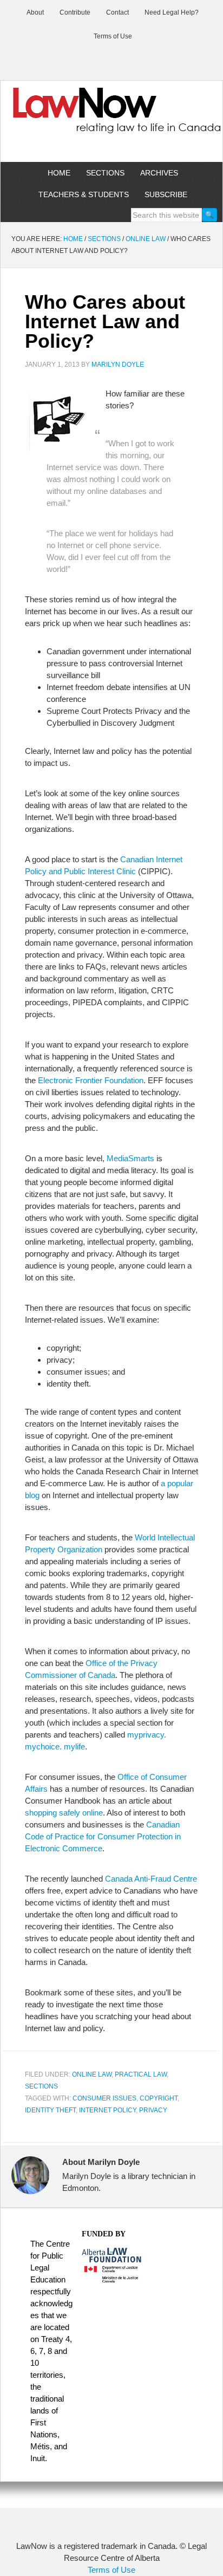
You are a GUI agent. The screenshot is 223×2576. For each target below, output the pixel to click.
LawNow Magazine (111, 118)
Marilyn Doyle (118, 365)
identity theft (50, 2110)
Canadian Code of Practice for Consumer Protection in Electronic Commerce (103, 1836)
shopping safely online (64, 1813)
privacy (153, 2110)
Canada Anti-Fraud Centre (151, 1879)
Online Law (92, 2074)
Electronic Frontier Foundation (91, 1080)
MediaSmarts (130, 1158)
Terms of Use (111, 2570)
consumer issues (104, 2098)
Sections (41, 2086)
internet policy (107, 2110)
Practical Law (141, 2074)
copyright (159, 2098)
